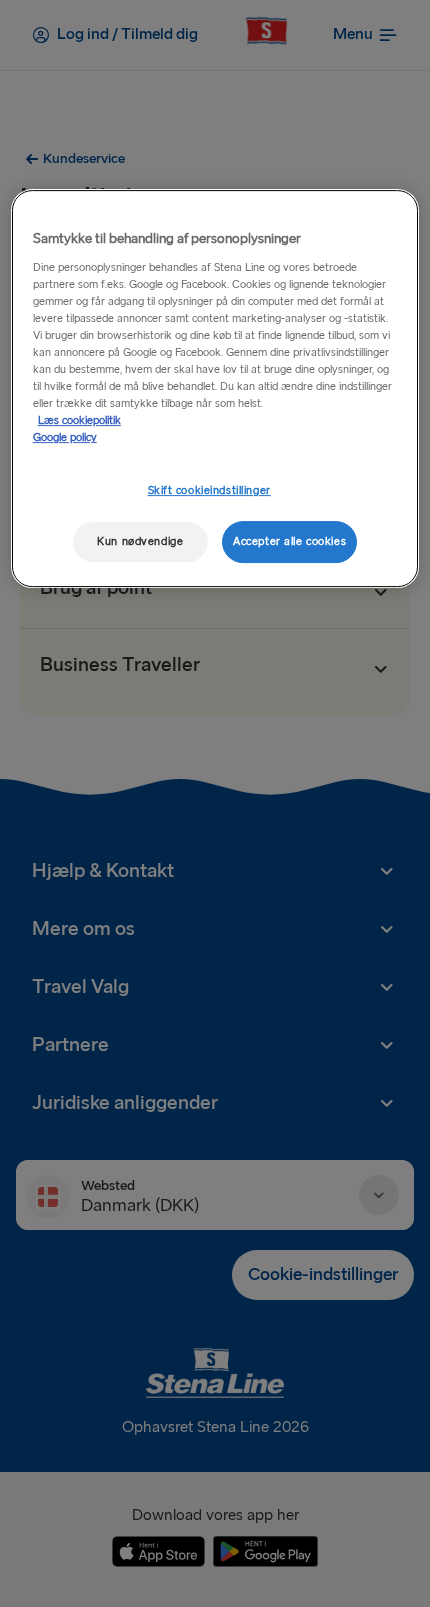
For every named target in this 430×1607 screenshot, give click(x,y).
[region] (215, 388)
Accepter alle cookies (289, 541)
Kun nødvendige (140, 541)
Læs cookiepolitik (79, 420)
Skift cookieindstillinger (209, 490)
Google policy (65, 437)
